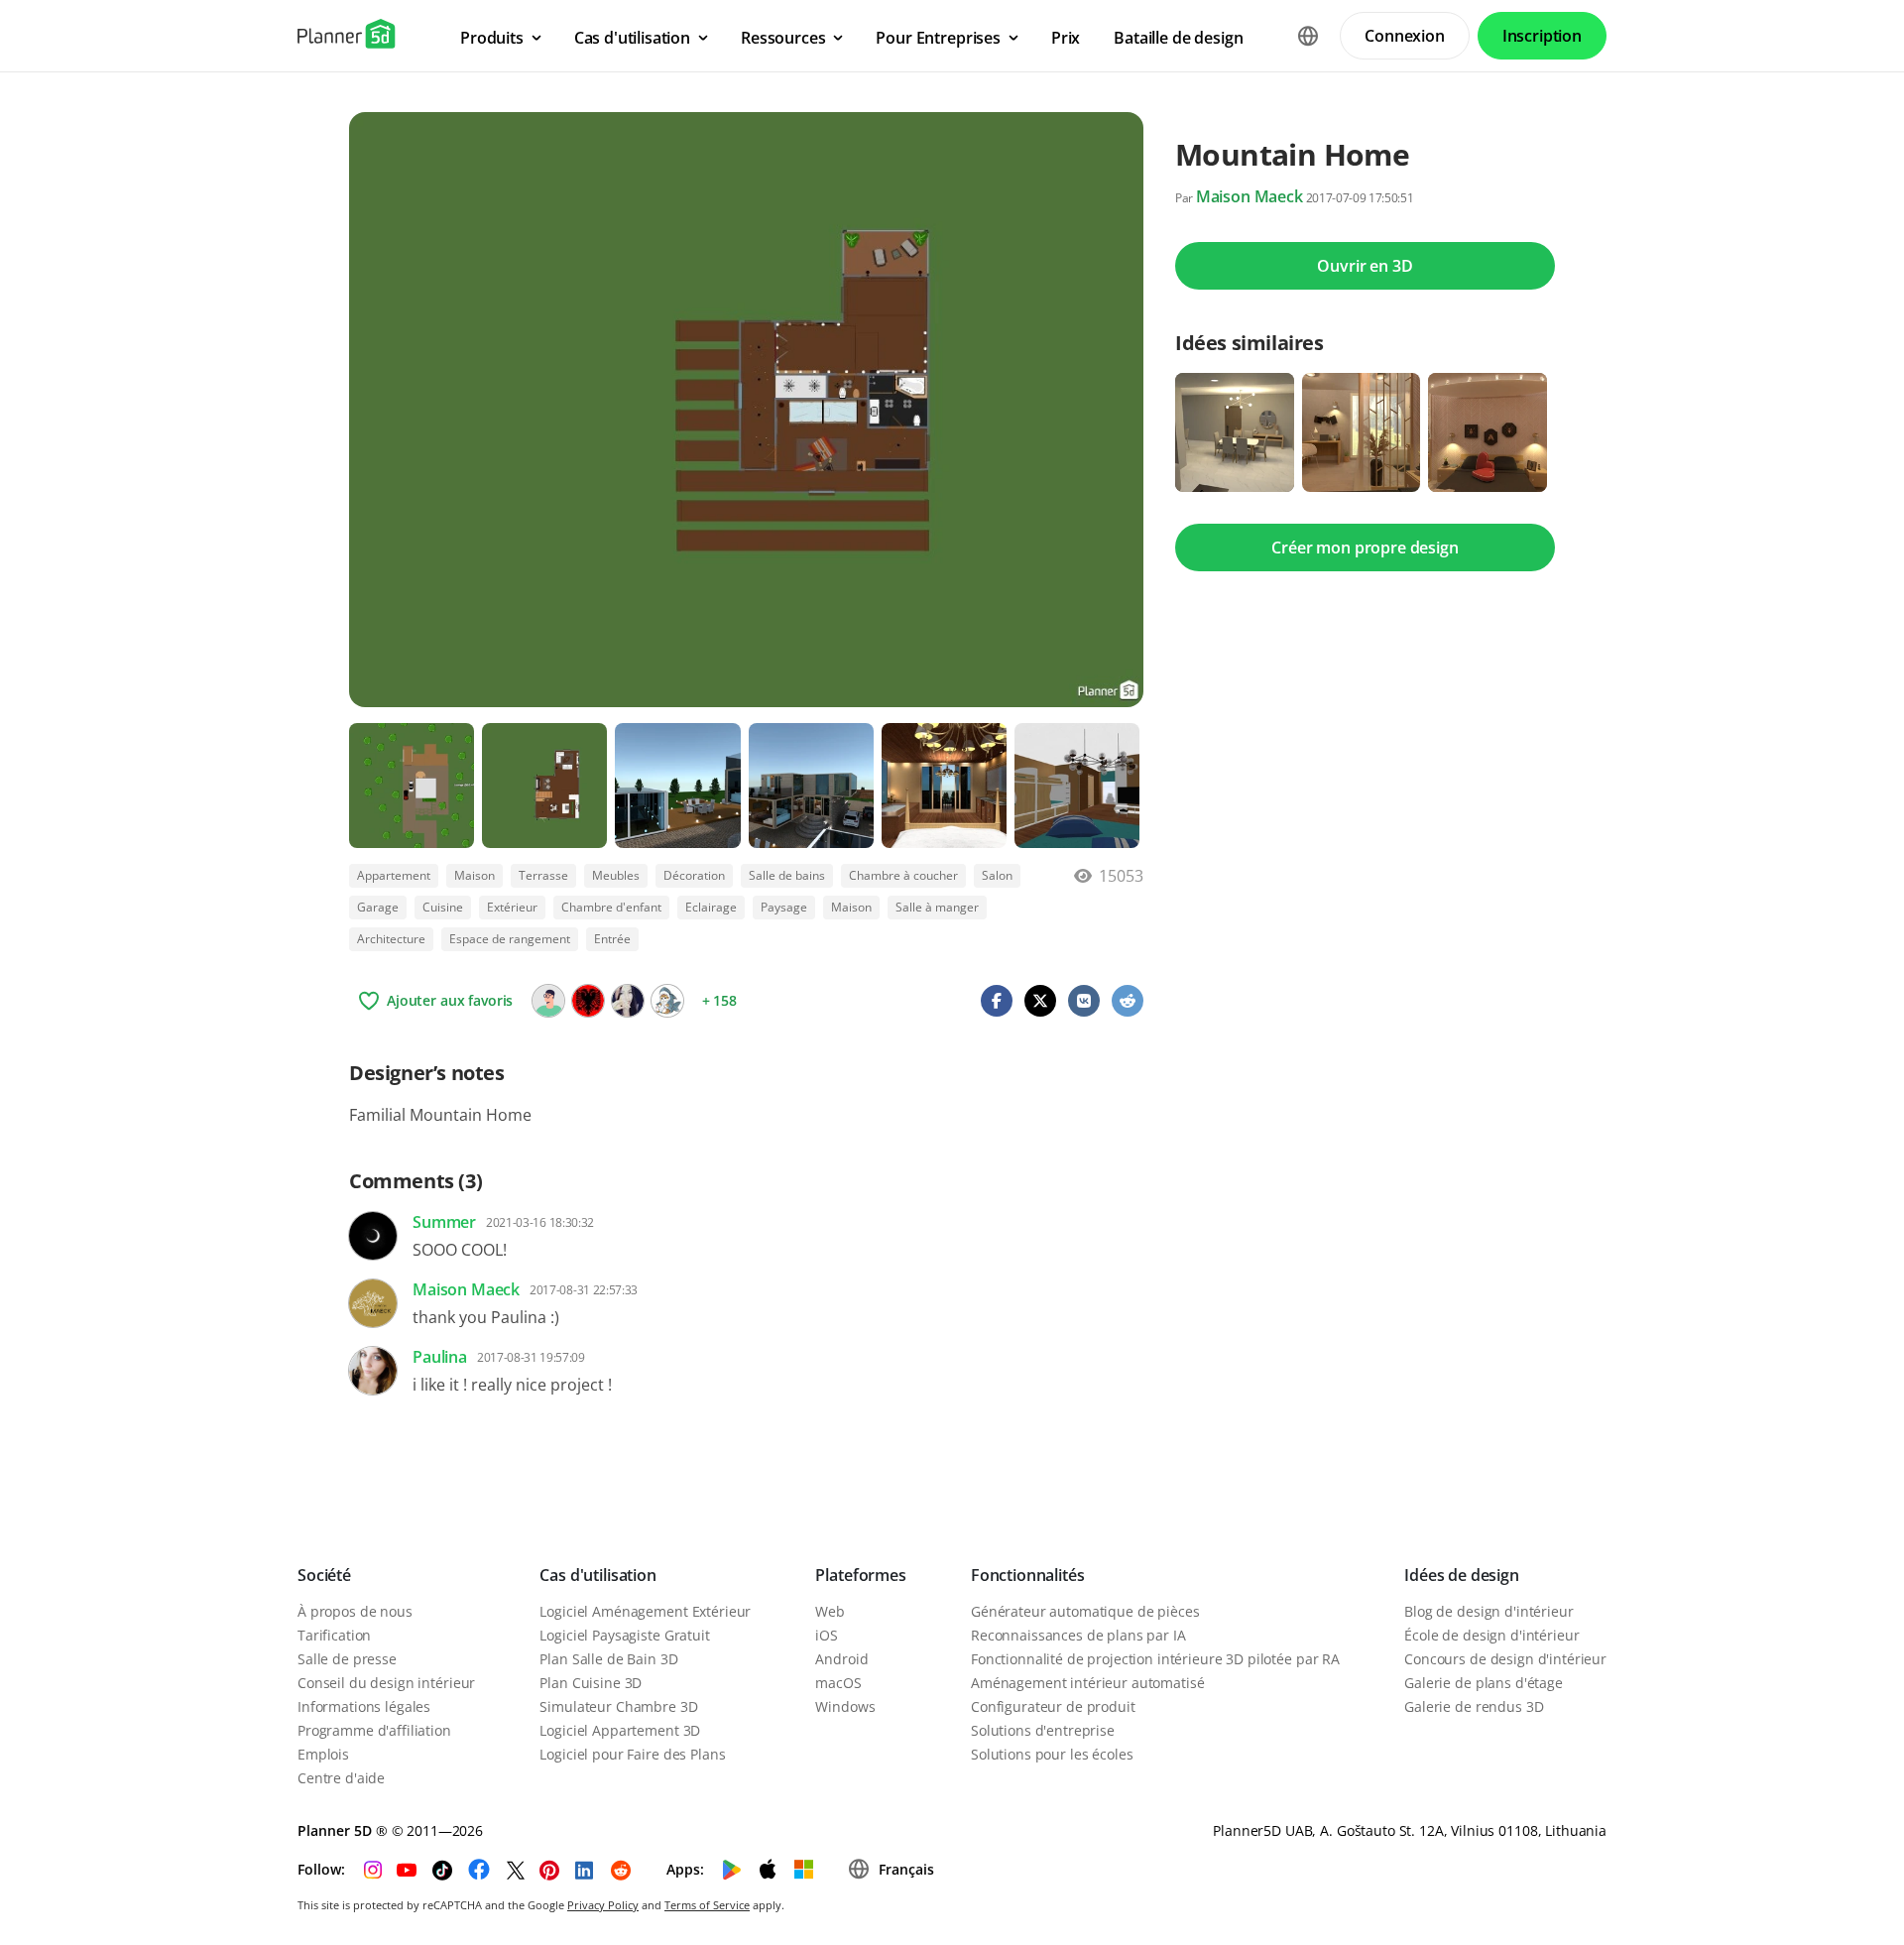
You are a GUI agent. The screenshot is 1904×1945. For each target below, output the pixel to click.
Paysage (784, 907)
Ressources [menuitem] (783, 38)
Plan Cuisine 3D (591, 1683)
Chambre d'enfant (611, 907)
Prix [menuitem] (1066, 38)
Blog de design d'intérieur (1488, 1611)
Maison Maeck (1249, 196)
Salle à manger (937, 907)
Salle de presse (347, 1659)
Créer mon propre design (1365, 547)
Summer (444, 1222)
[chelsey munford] (548, 1001)
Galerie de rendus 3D (1474, 1706)
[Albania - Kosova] (588, 1001)
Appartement (394, 875)
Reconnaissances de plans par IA (1078, 1635)
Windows (845, 1706)
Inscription (1542, 36)
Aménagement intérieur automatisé (1088, 1683)
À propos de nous (355, 1611)
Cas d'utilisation (597, 1575)
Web (830, 1611)
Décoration (694, 875)
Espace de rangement (510, 939)
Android (841, 1659)
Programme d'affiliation (374, 1730)
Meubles (616, 875)
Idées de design (1462, 1575)
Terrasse (543, 875)
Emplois (323, 1754)
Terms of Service (707, 1905)
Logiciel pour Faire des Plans (632, 1754)
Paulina (440, 1357)
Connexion (1405, 36)
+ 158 (719, 1000)
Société (324, 1575)
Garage (378, 907)
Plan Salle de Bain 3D (608, 1659)
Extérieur (512, 907)
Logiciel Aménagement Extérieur (645, 1611)
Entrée (612, 939)
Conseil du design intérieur (386, 1683)
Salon (997, 875)
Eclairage (711, 907)
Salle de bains (787, 875)
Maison (475, 875)
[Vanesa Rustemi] (628, 1001)
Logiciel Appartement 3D (620, 1730)
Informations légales (364, 1706)
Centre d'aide (341, 1778)
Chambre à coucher (903, 875)
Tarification (334, 1635)
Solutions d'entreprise (1043, 1730)
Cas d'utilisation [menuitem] (632, 38)
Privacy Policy (603, 1905)
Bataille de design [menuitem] (1178, 38)
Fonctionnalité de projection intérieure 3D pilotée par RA (1155, 1659)
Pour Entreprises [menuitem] (938, 38)
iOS (827, 1635)
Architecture (391, 939)
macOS (838, 1683)
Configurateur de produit (1053, 1706)
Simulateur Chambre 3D (618, 1706)
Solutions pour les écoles (1052, 1754)
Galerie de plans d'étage (1484, 1683)
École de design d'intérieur (1491, 1635)
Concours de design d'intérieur (1505, 1659)
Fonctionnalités (1028, 1575)
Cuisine (443, 907)
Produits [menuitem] (492, 38)
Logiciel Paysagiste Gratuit (624, 1635)
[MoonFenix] (667, 1001)
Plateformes (860, 1575)
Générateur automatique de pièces (1085, 1611)
